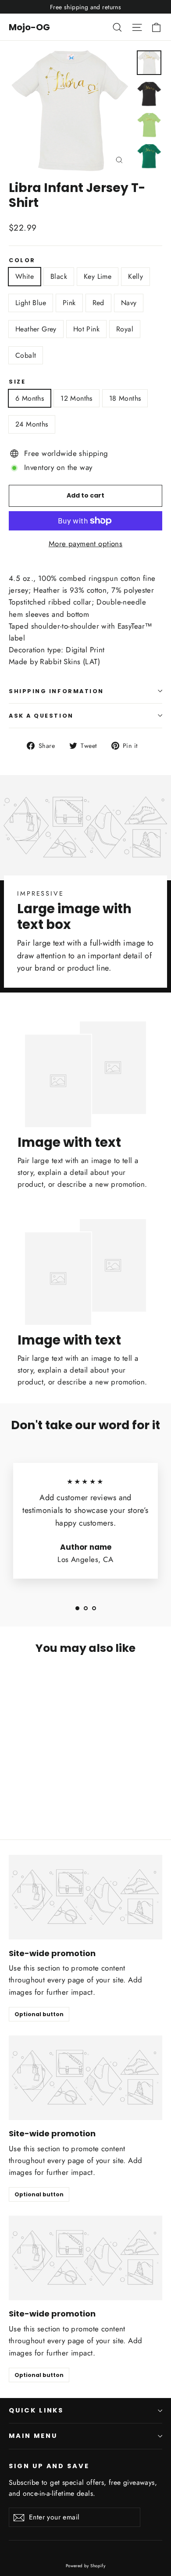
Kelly (135, 276)
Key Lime (98, 276)
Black (59, 276)
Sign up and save (49, 2466)
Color (22, 260)
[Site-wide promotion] (85, 1897)
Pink (69, 303)
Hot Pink (86, 329)
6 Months (30, 398)
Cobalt (26, 355)
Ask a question (41, 716)
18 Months (125, 398)
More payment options (86, 544)
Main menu (33, 2436)
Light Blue (31, 303)
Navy (129, 303)
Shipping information (56, 691)
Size (17, 382)
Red (98, 303)
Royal (125, 329)
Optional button (39, 2014)
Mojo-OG (29, 27)
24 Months (32, 424)
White (25, 276)
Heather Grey (36, 329)
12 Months (77, 398)
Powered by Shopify (86, 2566)
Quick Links (36, 2410)
